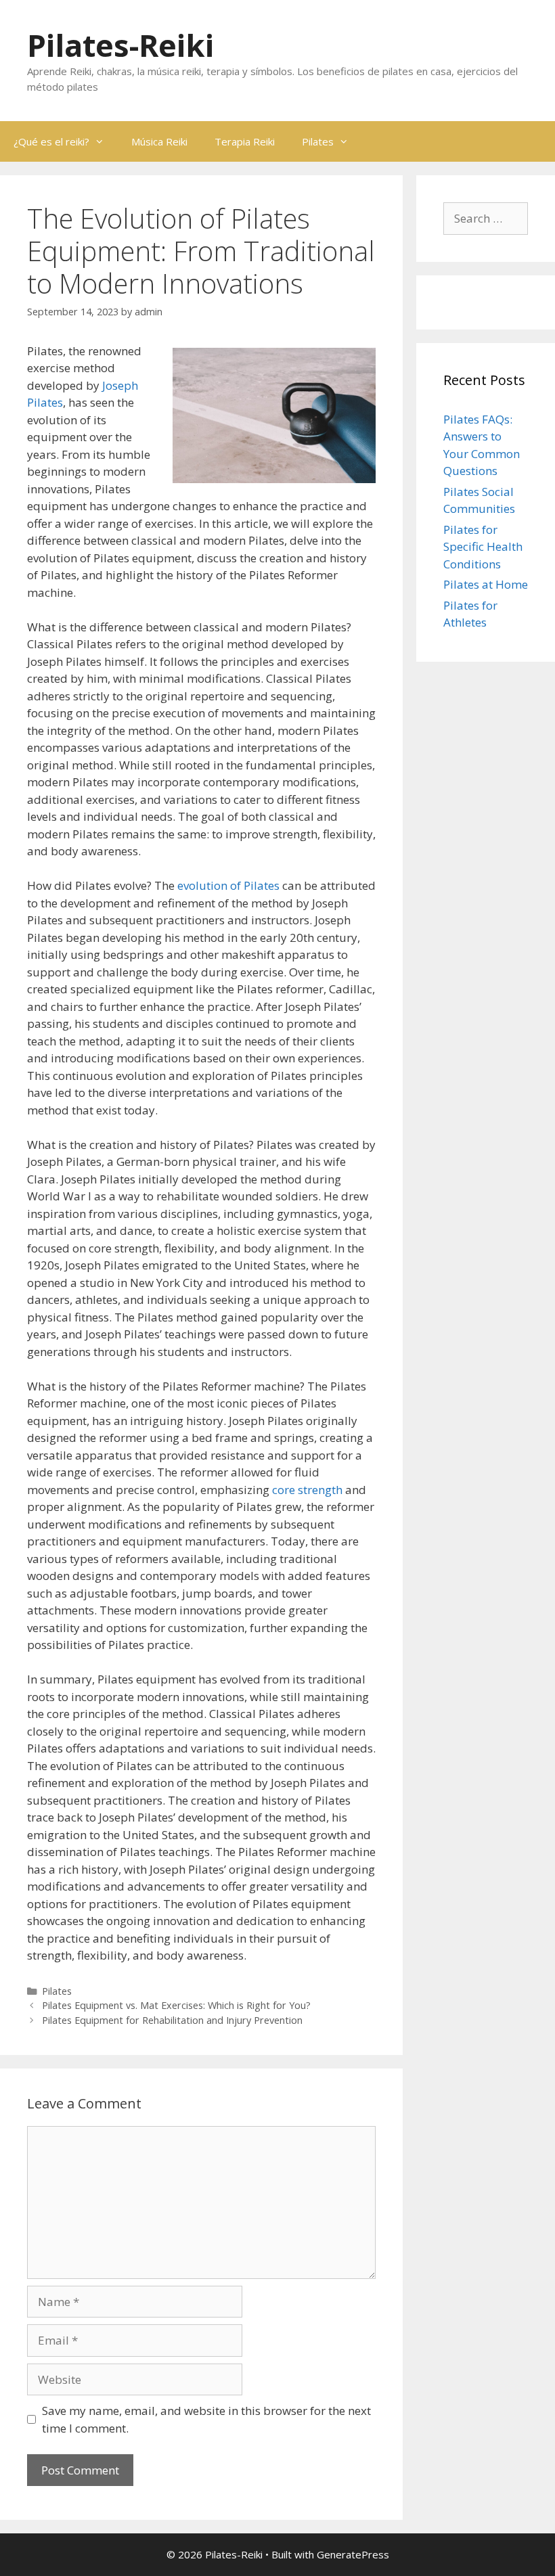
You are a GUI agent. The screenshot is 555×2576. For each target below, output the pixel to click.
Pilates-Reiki (120, 45)
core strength (307, 1490)
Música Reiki (159, 141)
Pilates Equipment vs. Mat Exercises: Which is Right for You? (176, 2005)
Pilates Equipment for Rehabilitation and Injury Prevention (172, 2020)
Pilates (318, 141)
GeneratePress (353, 2554)
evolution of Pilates (228, 885)
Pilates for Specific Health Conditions (483, 547)
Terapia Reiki (245, 141)
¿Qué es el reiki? (51, 141)
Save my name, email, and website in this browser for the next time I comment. (206, 2419)
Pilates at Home (486, 584)
